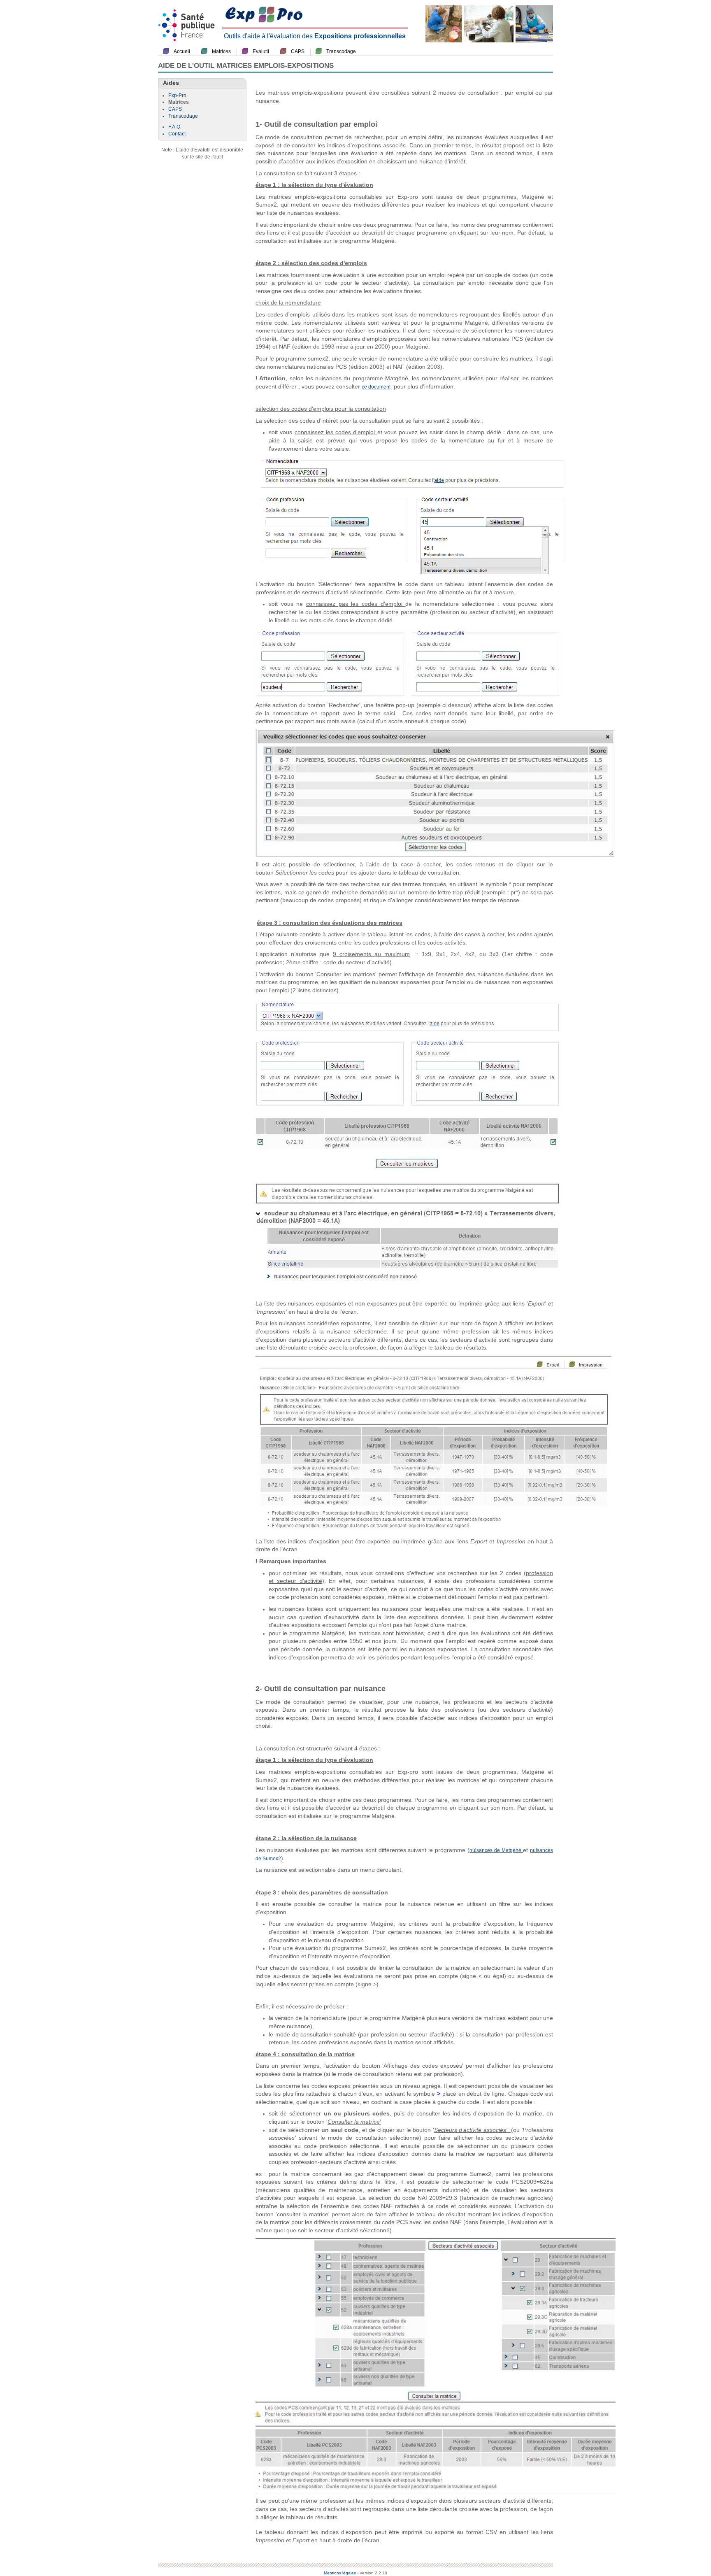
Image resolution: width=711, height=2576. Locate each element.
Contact (177, 134)
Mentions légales (340, 2573)
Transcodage (341, 51)
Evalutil (261, 51)
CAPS (298, 51)
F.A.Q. (175, 127)
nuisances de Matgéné (496, 1850)
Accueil (182, 51)
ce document (376, 387)
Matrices (221, 51)
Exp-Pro (177, 95)
